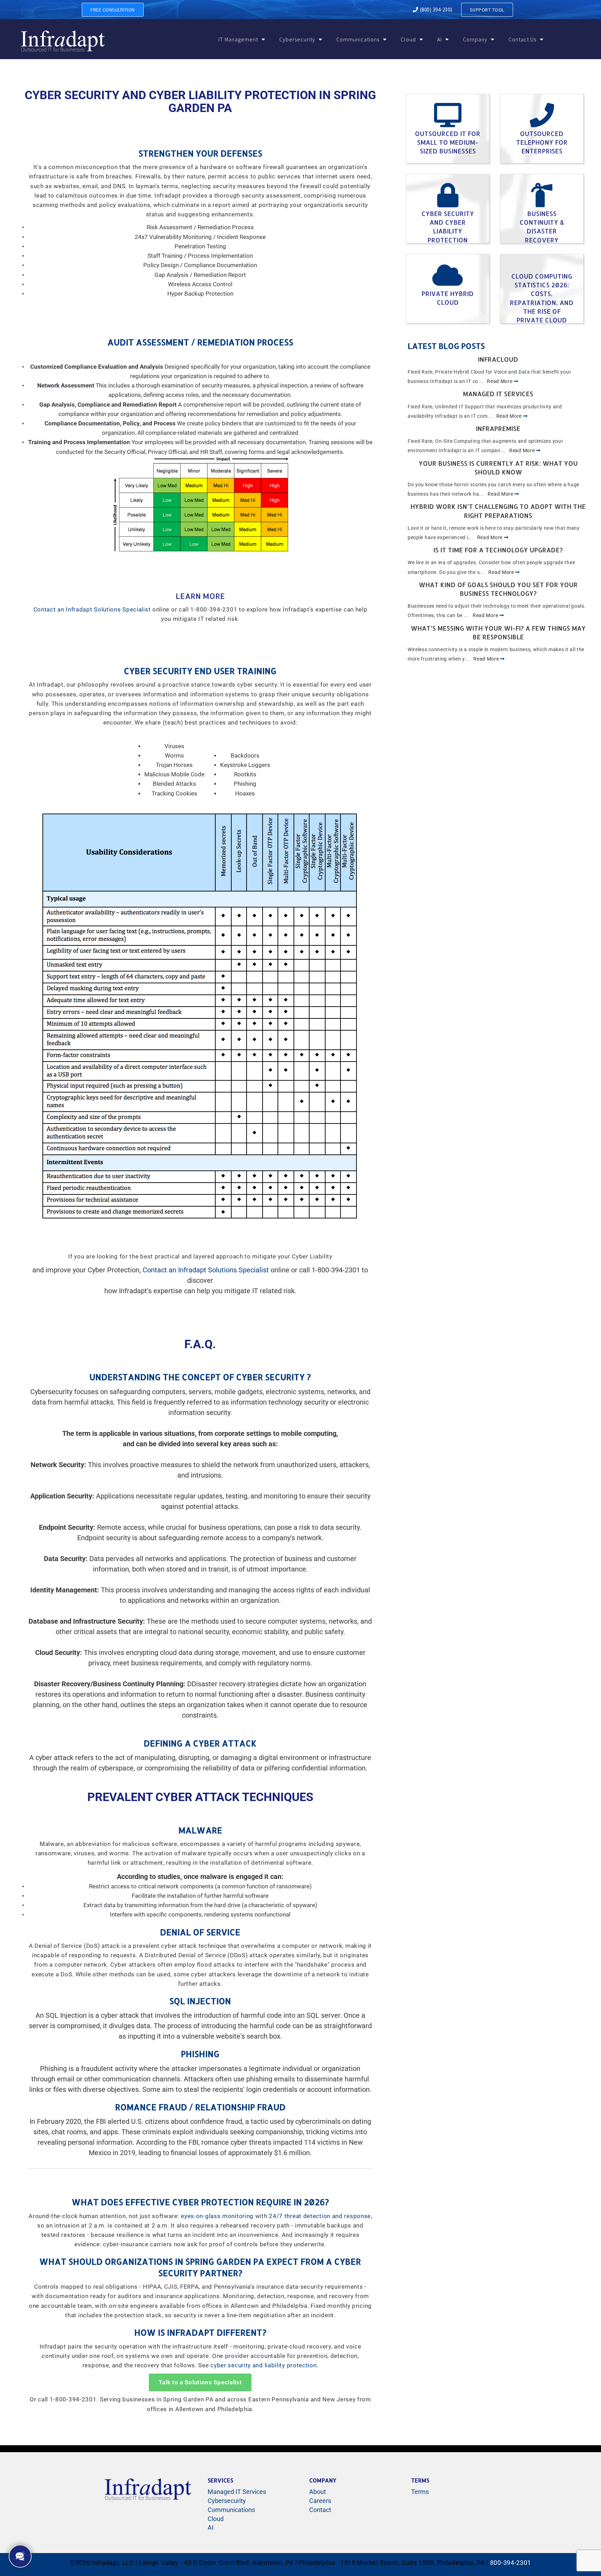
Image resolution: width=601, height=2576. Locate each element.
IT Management (238, 39)
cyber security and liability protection (263, 2365)
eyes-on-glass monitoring (217, 2216)
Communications (358, 39)
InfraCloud (498, 359)
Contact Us (522, 39)
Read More (500, 381)
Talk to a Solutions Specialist (200, 2382)
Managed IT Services (498, 394)
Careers (320, 2501)
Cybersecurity (297, 39)
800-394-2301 (511, 2563)
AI (439, 39)
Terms (420, 2492)
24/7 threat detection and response (320, 2216)
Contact (320, 2510)
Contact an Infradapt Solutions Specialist (92, 610)
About (318, 2492)
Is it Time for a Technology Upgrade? (498, 550)
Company (475, 39)
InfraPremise (498, 428)
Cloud (408, 39)
